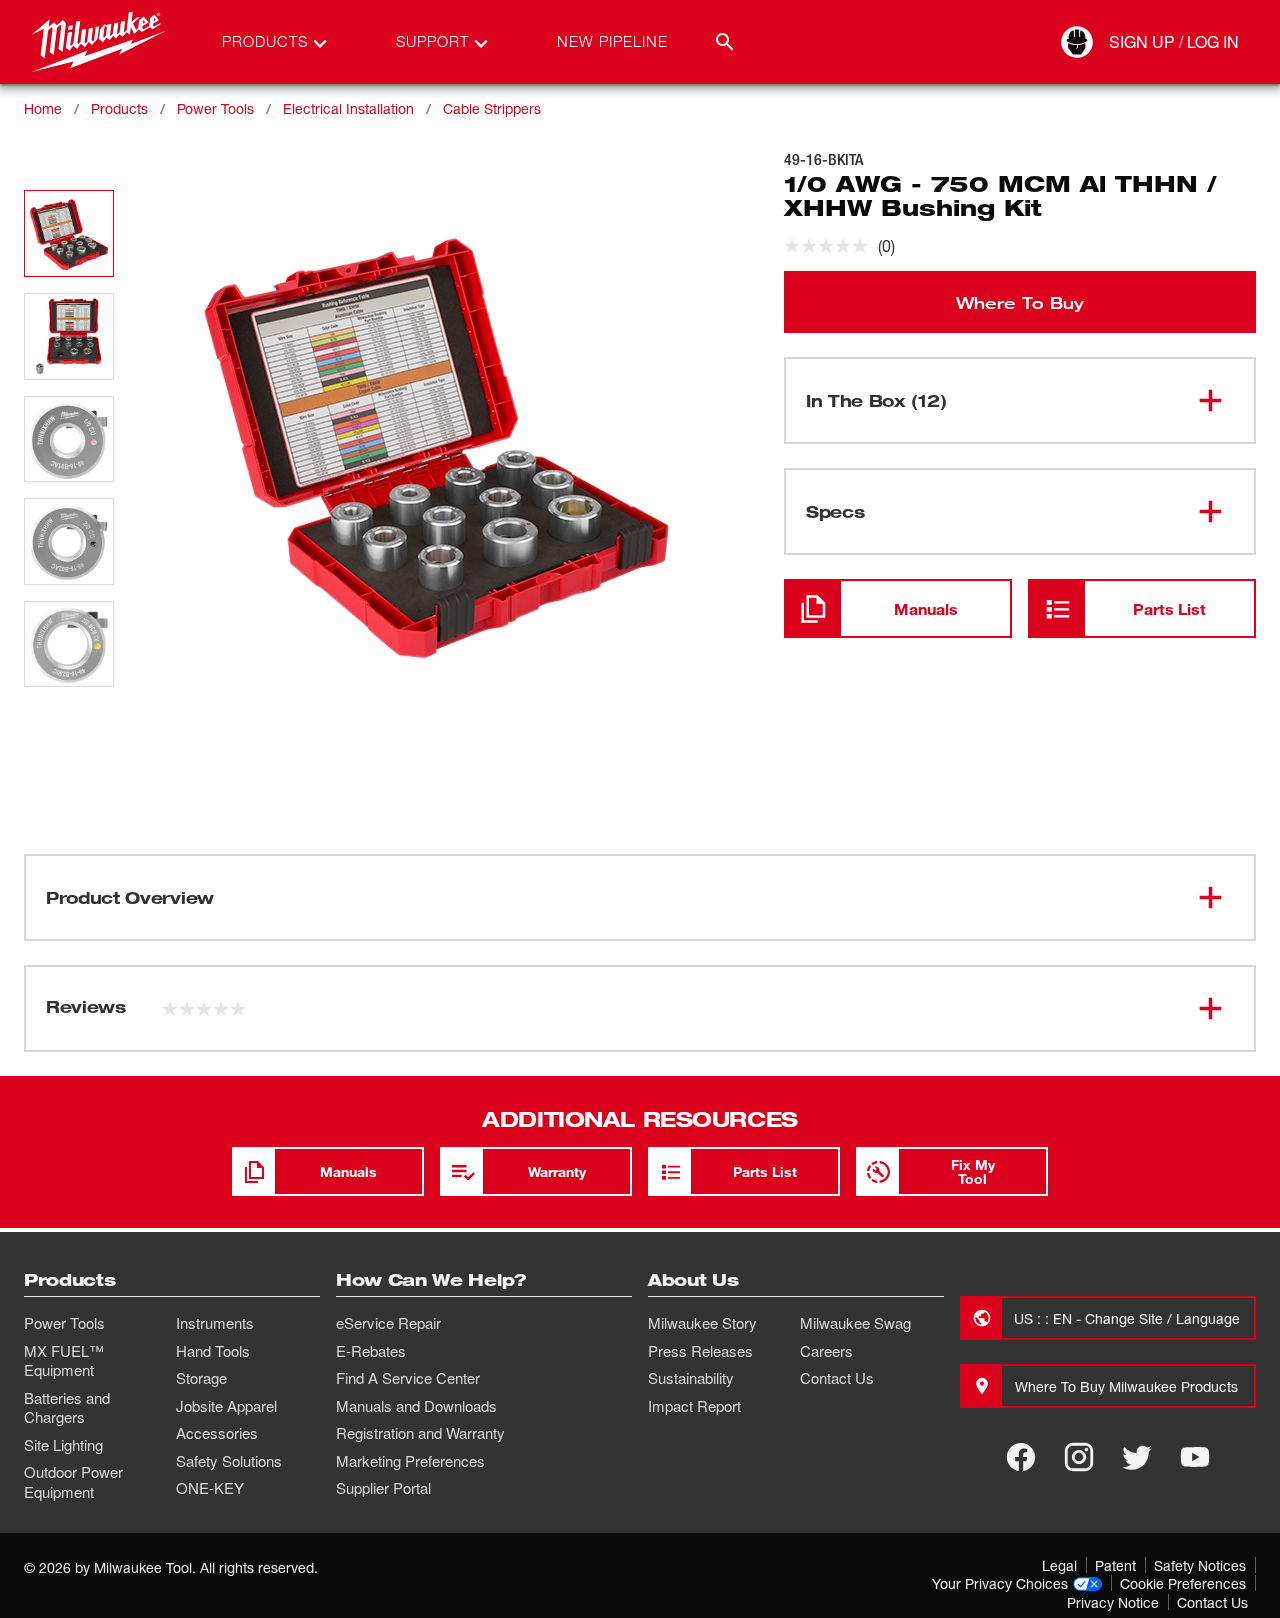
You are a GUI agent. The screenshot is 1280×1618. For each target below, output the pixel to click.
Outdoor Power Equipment (73, 1482)
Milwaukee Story (702, 1323)
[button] (69, 233)
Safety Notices (1200, 1565)
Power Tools (215, 108)
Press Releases (700, 1351)
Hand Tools (213, 1351)
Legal (1059, 1565)
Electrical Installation (348, 108)
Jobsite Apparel (226, 1406)
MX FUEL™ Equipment (64, 1361)
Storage (201, 1378)
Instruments (215, 1323)
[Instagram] (1079, 1457)
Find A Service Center (408, 1378)
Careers (826, 1351)
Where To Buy (1020, 302)
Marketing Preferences (410, 1461)
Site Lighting (63, 1445)
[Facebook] (1021, 1457)
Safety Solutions (229, 1461)
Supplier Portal (383, 1488)
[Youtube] (1195, 1457)
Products (119, 108)
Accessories (217, 1433)
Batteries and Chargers (67, 1408)
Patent (1115, 1565)
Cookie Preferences (1183, 1583)
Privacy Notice (1113, 1602)
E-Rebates (371, 1351)
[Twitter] (1137, 1457)
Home (43, 108)
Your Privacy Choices (1000, 1583)
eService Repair (388, 1323)
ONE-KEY (210, 1488)
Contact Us (837, 1378)
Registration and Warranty (420, 1433)
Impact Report (694, 1406)
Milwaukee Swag (855, 1323)
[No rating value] (831, 246)
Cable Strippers (492, 108)
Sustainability (691, 1378)
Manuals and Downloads (416, 1406)
